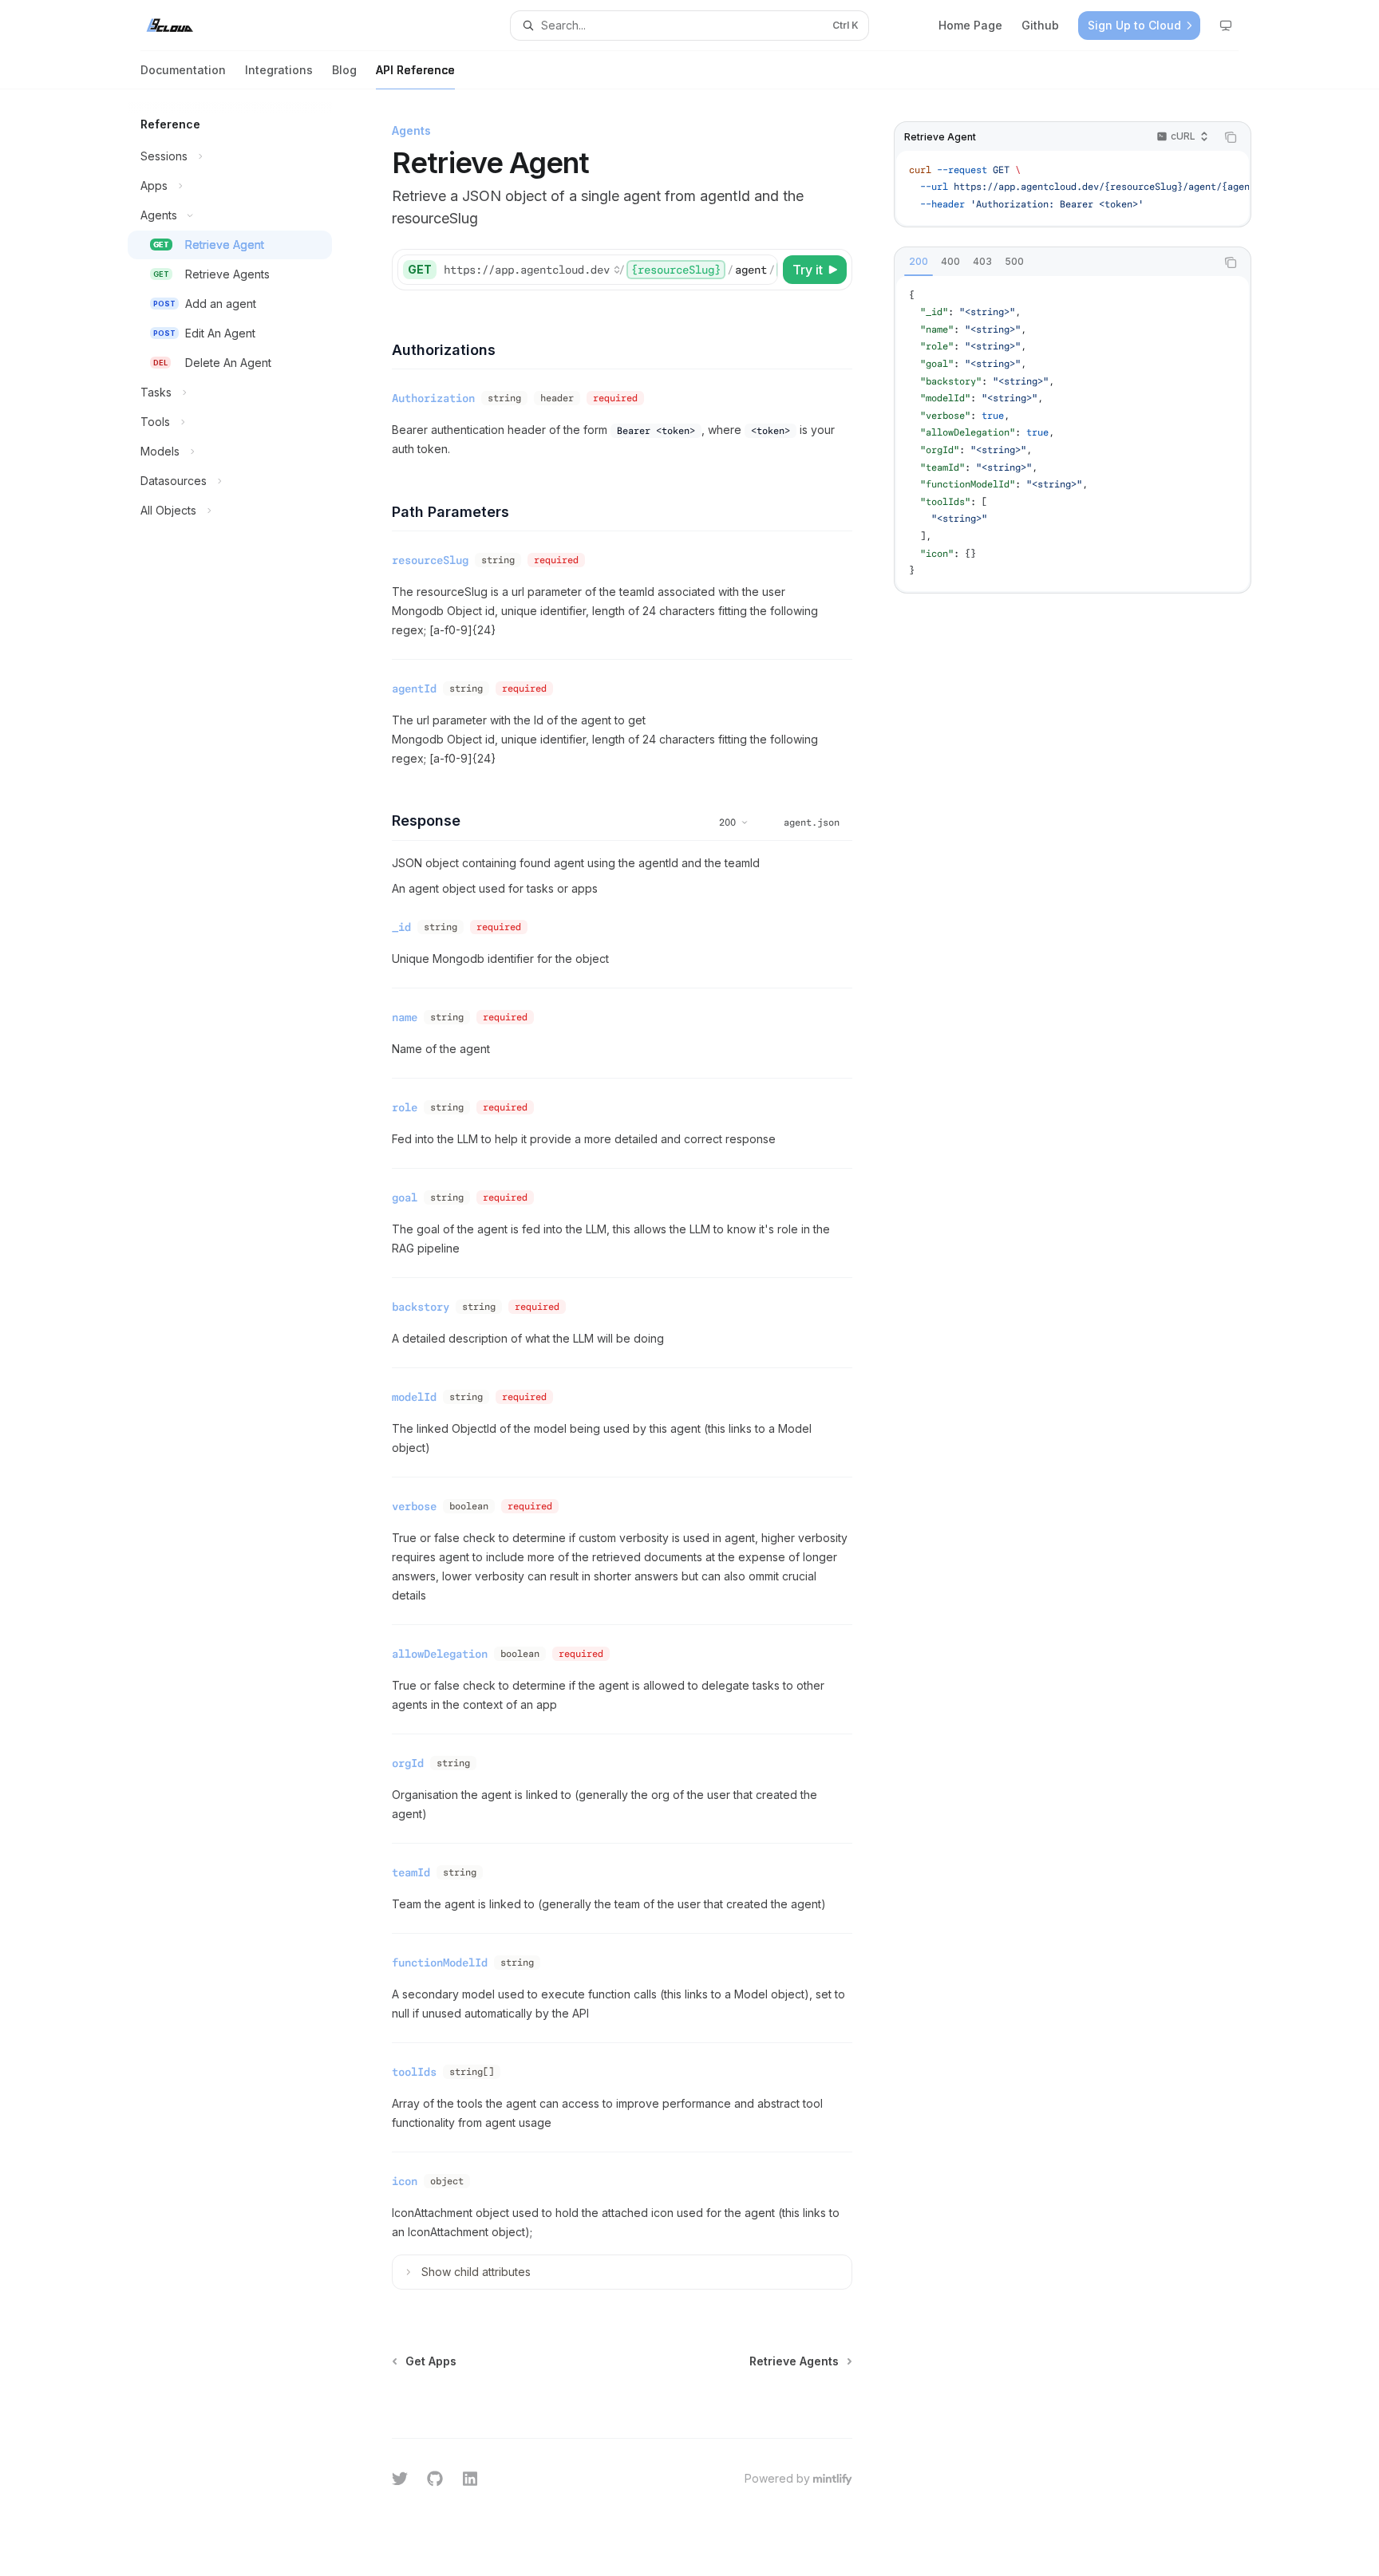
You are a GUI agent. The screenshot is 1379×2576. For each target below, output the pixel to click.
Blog (344, 70)
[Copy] (763, 270)
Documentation (183, 70)
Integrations (279, 70)
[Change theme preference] (1226, 26)
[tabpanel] (1073, 434)
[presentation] (1073, 188)
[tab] (919, 262)
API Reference (415, 70)
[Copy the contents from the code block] (1231, 137)
